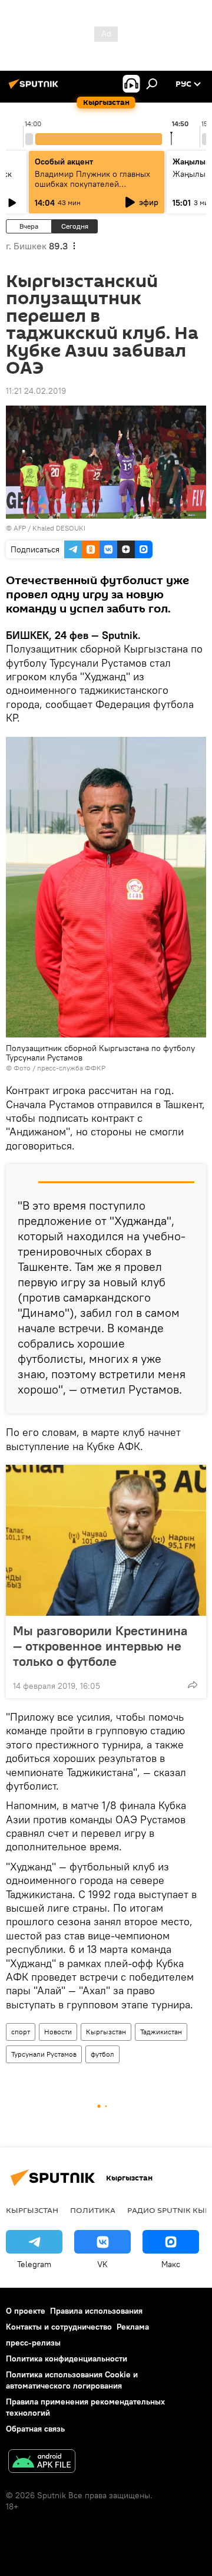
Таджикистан (161, 2032)
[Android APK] (42, 2463)
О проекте (26, 2311)
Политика (93, 2210)
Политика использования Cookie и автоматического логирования (72, 2380)
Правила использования (96, 2311)
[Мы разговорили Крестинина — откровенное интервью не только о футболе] (106, 1540)
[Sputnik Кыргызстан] (35, 88)
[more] (193, 1685)
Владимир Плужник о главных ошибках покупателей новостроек (92, 184)
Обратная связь (35, 2429)
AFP (20, 528)
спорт (21, 2032)
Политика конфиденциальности (67, 2358)
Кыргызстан (106, 2032)
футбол (102, 2054)
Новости (58, 2032)
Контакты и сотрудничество (59, 2327)
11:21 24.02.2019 (36, 391)
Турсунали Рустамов (44, 2054)
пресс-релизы (33, 2343)
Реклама (133, 2327)
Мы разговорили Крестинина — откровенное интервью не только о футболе (100, 1646)
